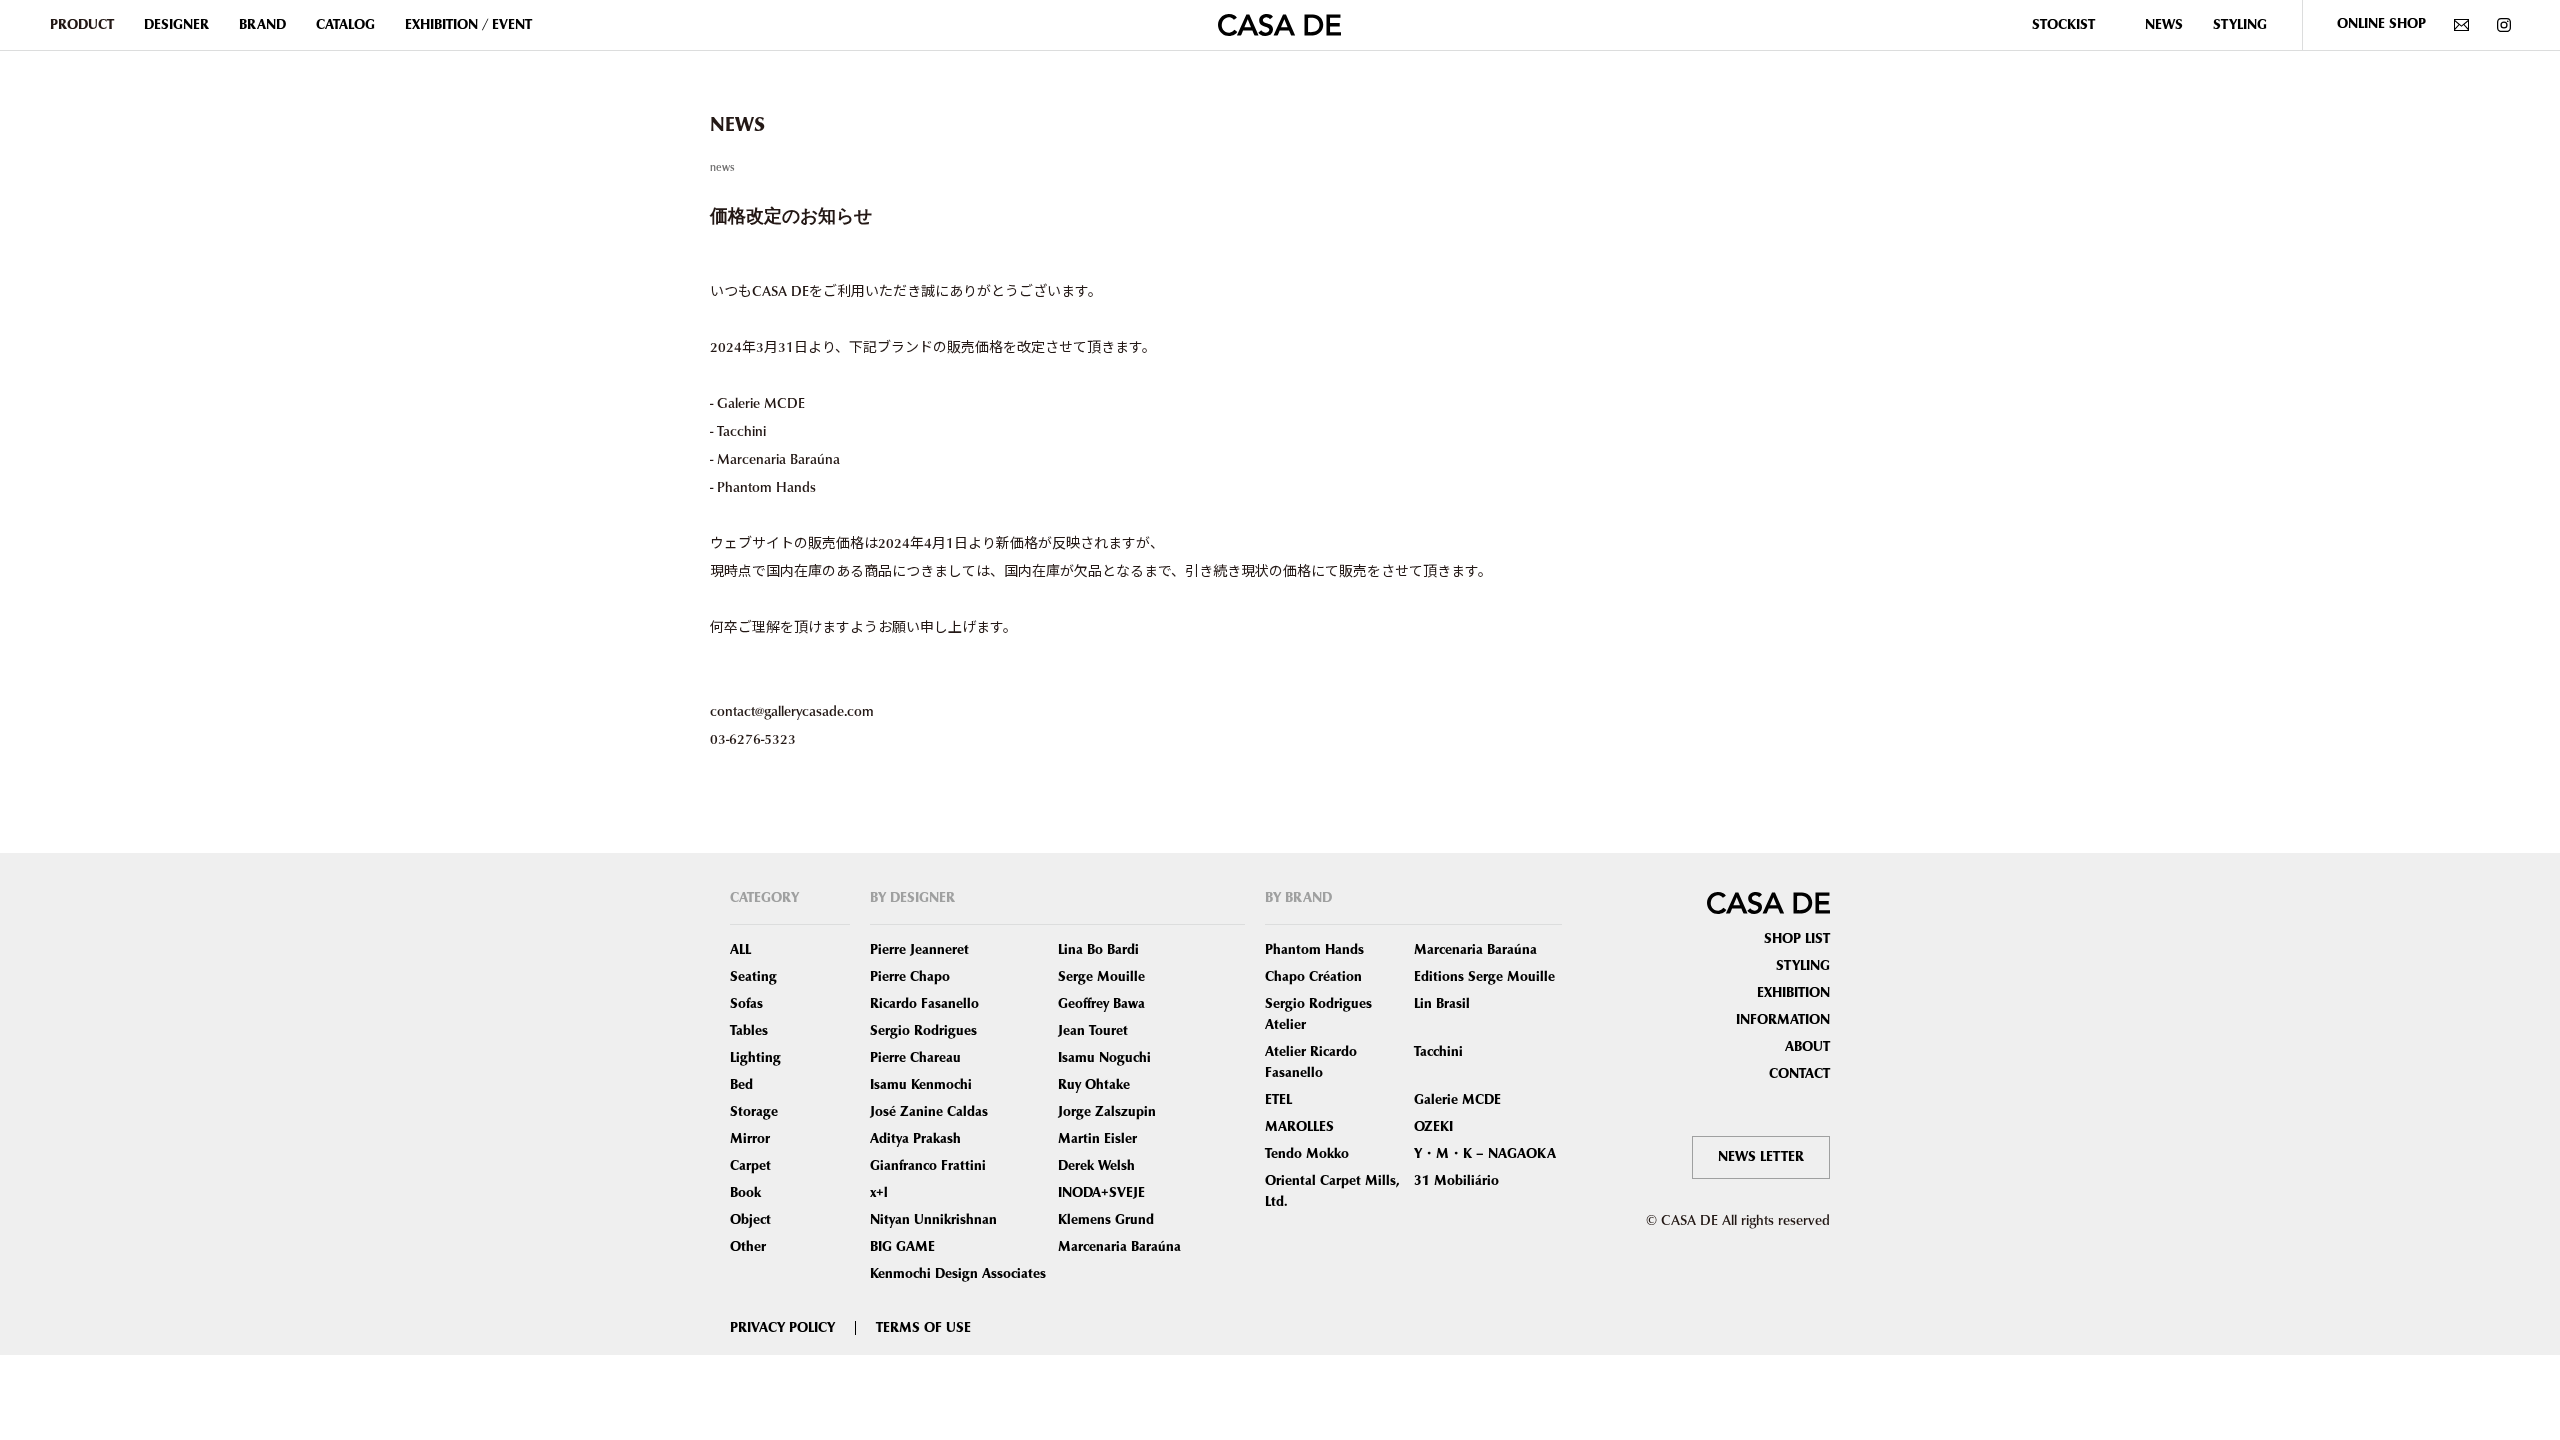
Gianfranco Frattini (928, 1166)
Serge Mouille (1101, 977)
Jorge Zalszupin (1107, 1112)
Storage (754, 1112)
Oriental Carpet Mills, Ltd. (1332, 1191)
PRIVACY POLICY (782, 1328)
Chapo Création (1313, 977)
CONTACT (1799, 1074)
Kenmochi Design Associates (958, 1274)
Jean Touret (1093, 1031)
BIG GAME (902, 1247)
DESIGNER (176, 25)
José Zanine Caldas (929, 1112)
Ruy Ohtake (1094, 1085)
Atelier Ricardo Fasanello (1311, 1062)
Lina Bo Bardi (1098, 950)
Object (750, 1220)
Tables (749, 1031)
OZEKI (1433, 1127)
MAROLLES (1299, 1127)
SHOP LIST (1797, 939)
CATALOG (345, 25)
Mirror (750, 1139)
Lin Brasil (1442, 1004)
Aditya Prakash (915, 1139)
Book (745, 1193)
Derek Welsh (1096, 1166)
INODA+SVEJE (1101, 1193)
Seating (753, 977)
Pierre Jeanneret (919, 950)
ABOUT (1807, 1047)
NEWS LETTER (1761, 1157)
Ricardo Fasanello (924, 1004)
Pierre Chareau (915, 1058)
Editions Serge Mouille (1484, 977)
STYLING (2240, 25)
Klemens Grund (1106, 1220)
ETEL (1278, 1100)
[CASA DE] (1279, 23)
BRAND (262, 25)
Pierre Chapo (910, 977)
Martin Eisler (1097, 1139)
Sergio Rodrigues (923, 1031)
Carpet (750, 1166)
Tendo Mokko (1307, 1154)
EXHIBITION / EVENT (468, 25)
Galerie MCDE (1457, 1100)
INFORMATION (1783, 1020)
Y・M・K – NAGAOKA (1485, 1154)
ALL (740, 950)
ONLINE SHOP (2381, 24)
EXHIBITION (1793, 993)
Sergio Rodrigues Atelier (1318, 1014)
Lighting (755, 1058)
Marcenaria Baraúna (1119, 1247)
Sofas (746, 1004)
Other (748, 1247)
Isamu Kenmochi (921, 1085)
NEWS (2164, 25)
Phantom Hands (1314, 950)
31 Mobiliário (1456, 1181)
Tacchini (1438, 1052)
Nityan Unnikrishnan (933, 1220)
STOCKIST (2063, 25)
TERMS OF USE (923, 1328)
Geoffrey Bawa (1101, 1004)
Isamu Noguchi (1104, 1058)
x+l (879, 1193)
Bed (741, 1085)
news (722, 166)
